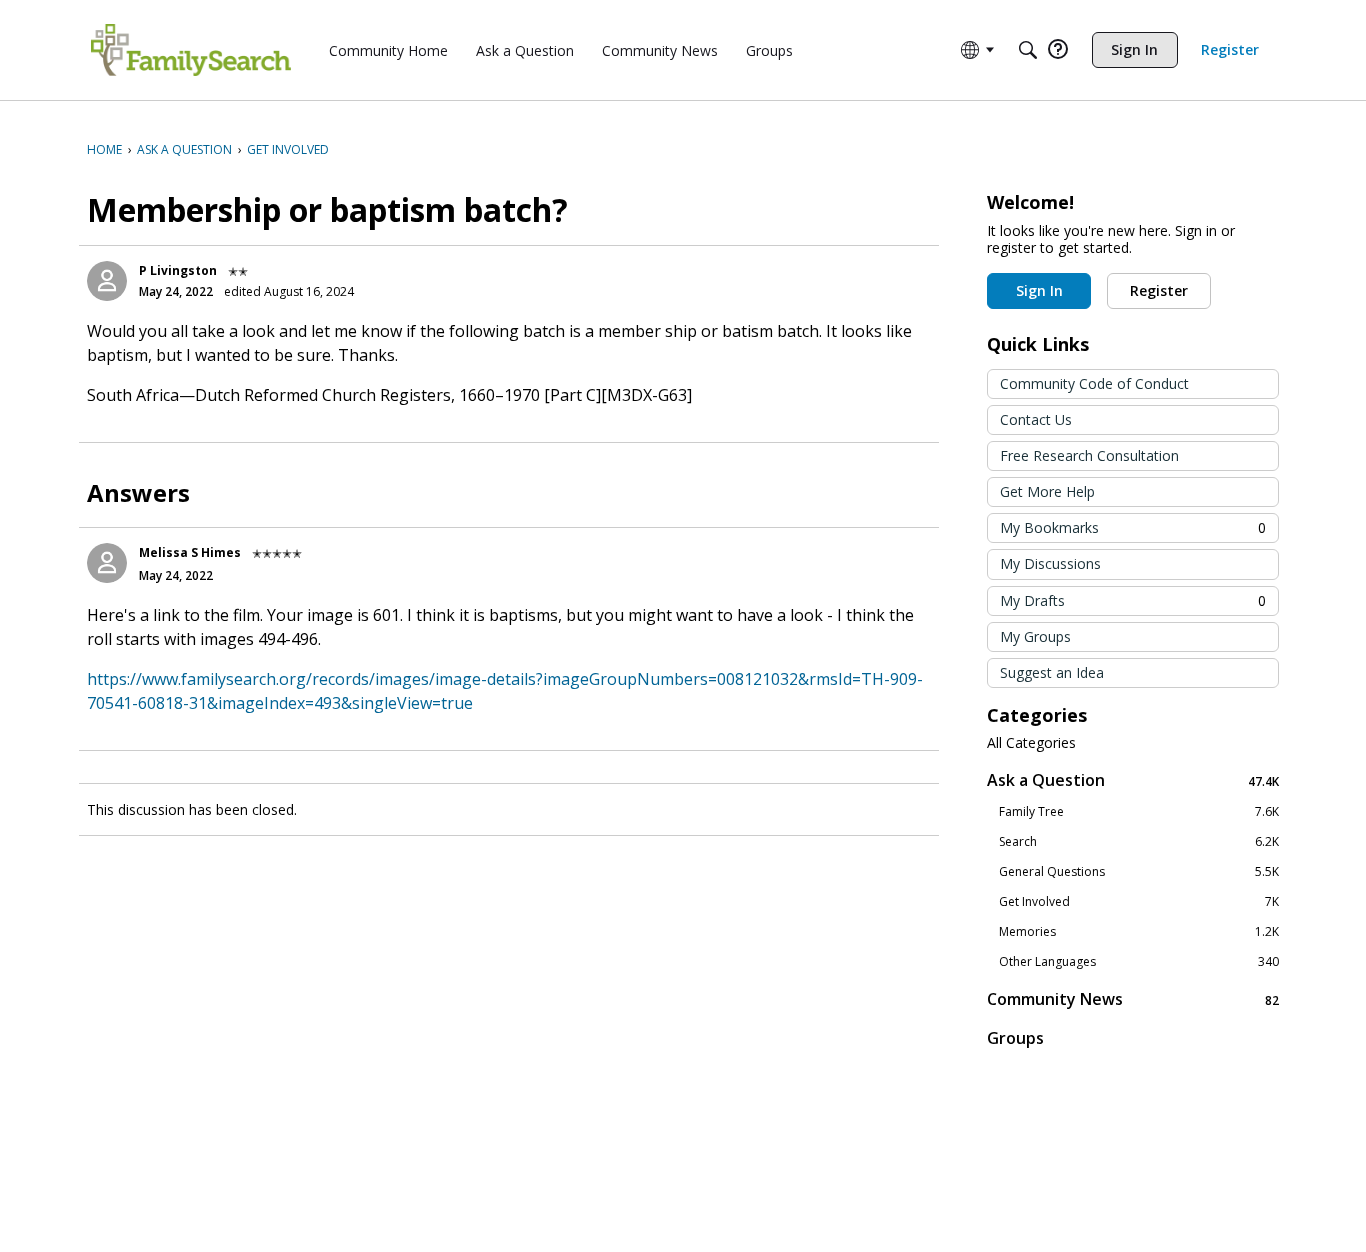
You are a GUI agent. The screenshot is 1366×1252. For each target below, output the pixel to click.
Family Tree (1139, 812)
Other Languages (1139, 962)
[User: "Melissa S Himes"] (107, 563)
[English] (191, 50)
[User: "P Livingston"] (107, 281)
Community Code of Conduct (1094, 383)
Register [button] (1159, 290)
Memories (1139, 932)
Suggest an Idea (1052, 672)
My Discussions (1050, 563)
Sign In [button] (1039, 290)
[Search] (1028, 50)
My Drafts (1133, 600)
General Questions (1139, 872)
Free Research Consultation (1089, 455)
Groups (1015, 1038)
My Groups (1035, 636)
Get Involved (1139, 902)
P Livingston (178, 270)
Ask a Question (1133, 780)
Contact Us (1036, 419)
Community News (1133, 999)
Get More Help (1047, 491)
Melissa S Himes (190, 552)
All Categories (1031, 743)
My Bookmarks (1133, 527)
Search (1139, 842)
